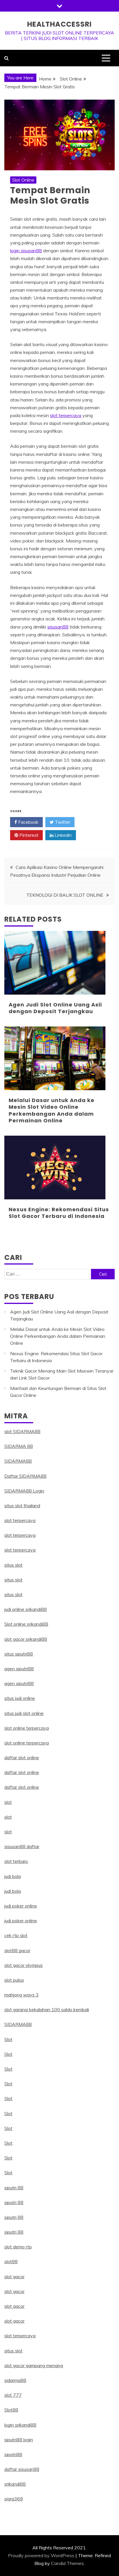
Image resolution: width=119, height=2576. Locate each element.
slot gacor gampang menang (34, 2365)
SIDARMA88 (18, 1461)
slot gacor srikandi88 (26, 1639)
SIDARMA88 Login (24, 1491)
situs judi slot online (24, 1713)
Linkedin (63, 835)
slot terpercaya (66, 415)
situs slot (13, 1565)
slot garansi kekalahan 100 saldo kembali (47, 2009)
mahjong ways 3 (22, 1995)
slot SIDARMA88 (22, 1431)
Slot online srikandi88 (26, 1624)
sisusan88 (58, 627)
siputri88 (13, 2454)
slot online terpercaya (27, 1728)
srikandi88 (15, 2484)
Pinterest (28, 835)
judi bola (13, 1876)
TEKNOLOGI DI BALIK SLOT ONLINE (65, 895)
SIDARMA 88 (19, 1446)
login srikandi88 (20, 2425)
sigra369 (14, 2499)
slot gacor (14, 2277)
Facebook (28, 822)
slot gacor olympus (24, 1965)
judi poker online (21, 1906)
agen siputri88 (19, 1669)
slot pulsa (14, 1980)
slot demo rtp (18, 2247)
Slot (8, 2039)
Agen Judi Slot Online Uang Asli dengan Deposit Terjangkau (55, 1008)
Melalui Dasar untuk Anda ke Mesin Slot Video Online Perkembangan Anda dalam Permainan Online (52, 1110)
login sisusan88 (26, 251)
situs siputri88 (19, 1654)
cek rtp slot (16, 1935)
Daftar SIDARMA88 (25, 1476)
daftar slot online (22, 1757)
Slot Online (23, 180)
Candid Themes (67, 2563)
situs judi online (20, 1698)
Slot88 (11, 2410)
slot (8, 1802)
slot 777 (13, 2395)
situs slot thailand (22, 1506)
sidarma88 (15, 2380)
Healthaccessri (59, 24)
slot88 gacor (17, 1950)
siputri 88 (14, 2188)
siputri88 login (19, 2440)
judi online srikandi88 (26, 1609)
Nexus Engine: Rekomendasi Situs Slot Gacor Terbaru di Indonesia (59, 1213)
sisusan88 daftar (22, 1846)
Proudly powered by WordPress (41, 2555)
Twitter (62, 822)
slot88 (11, 2261)
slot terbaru (16, 1861)
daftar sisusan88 (22, 2469)
